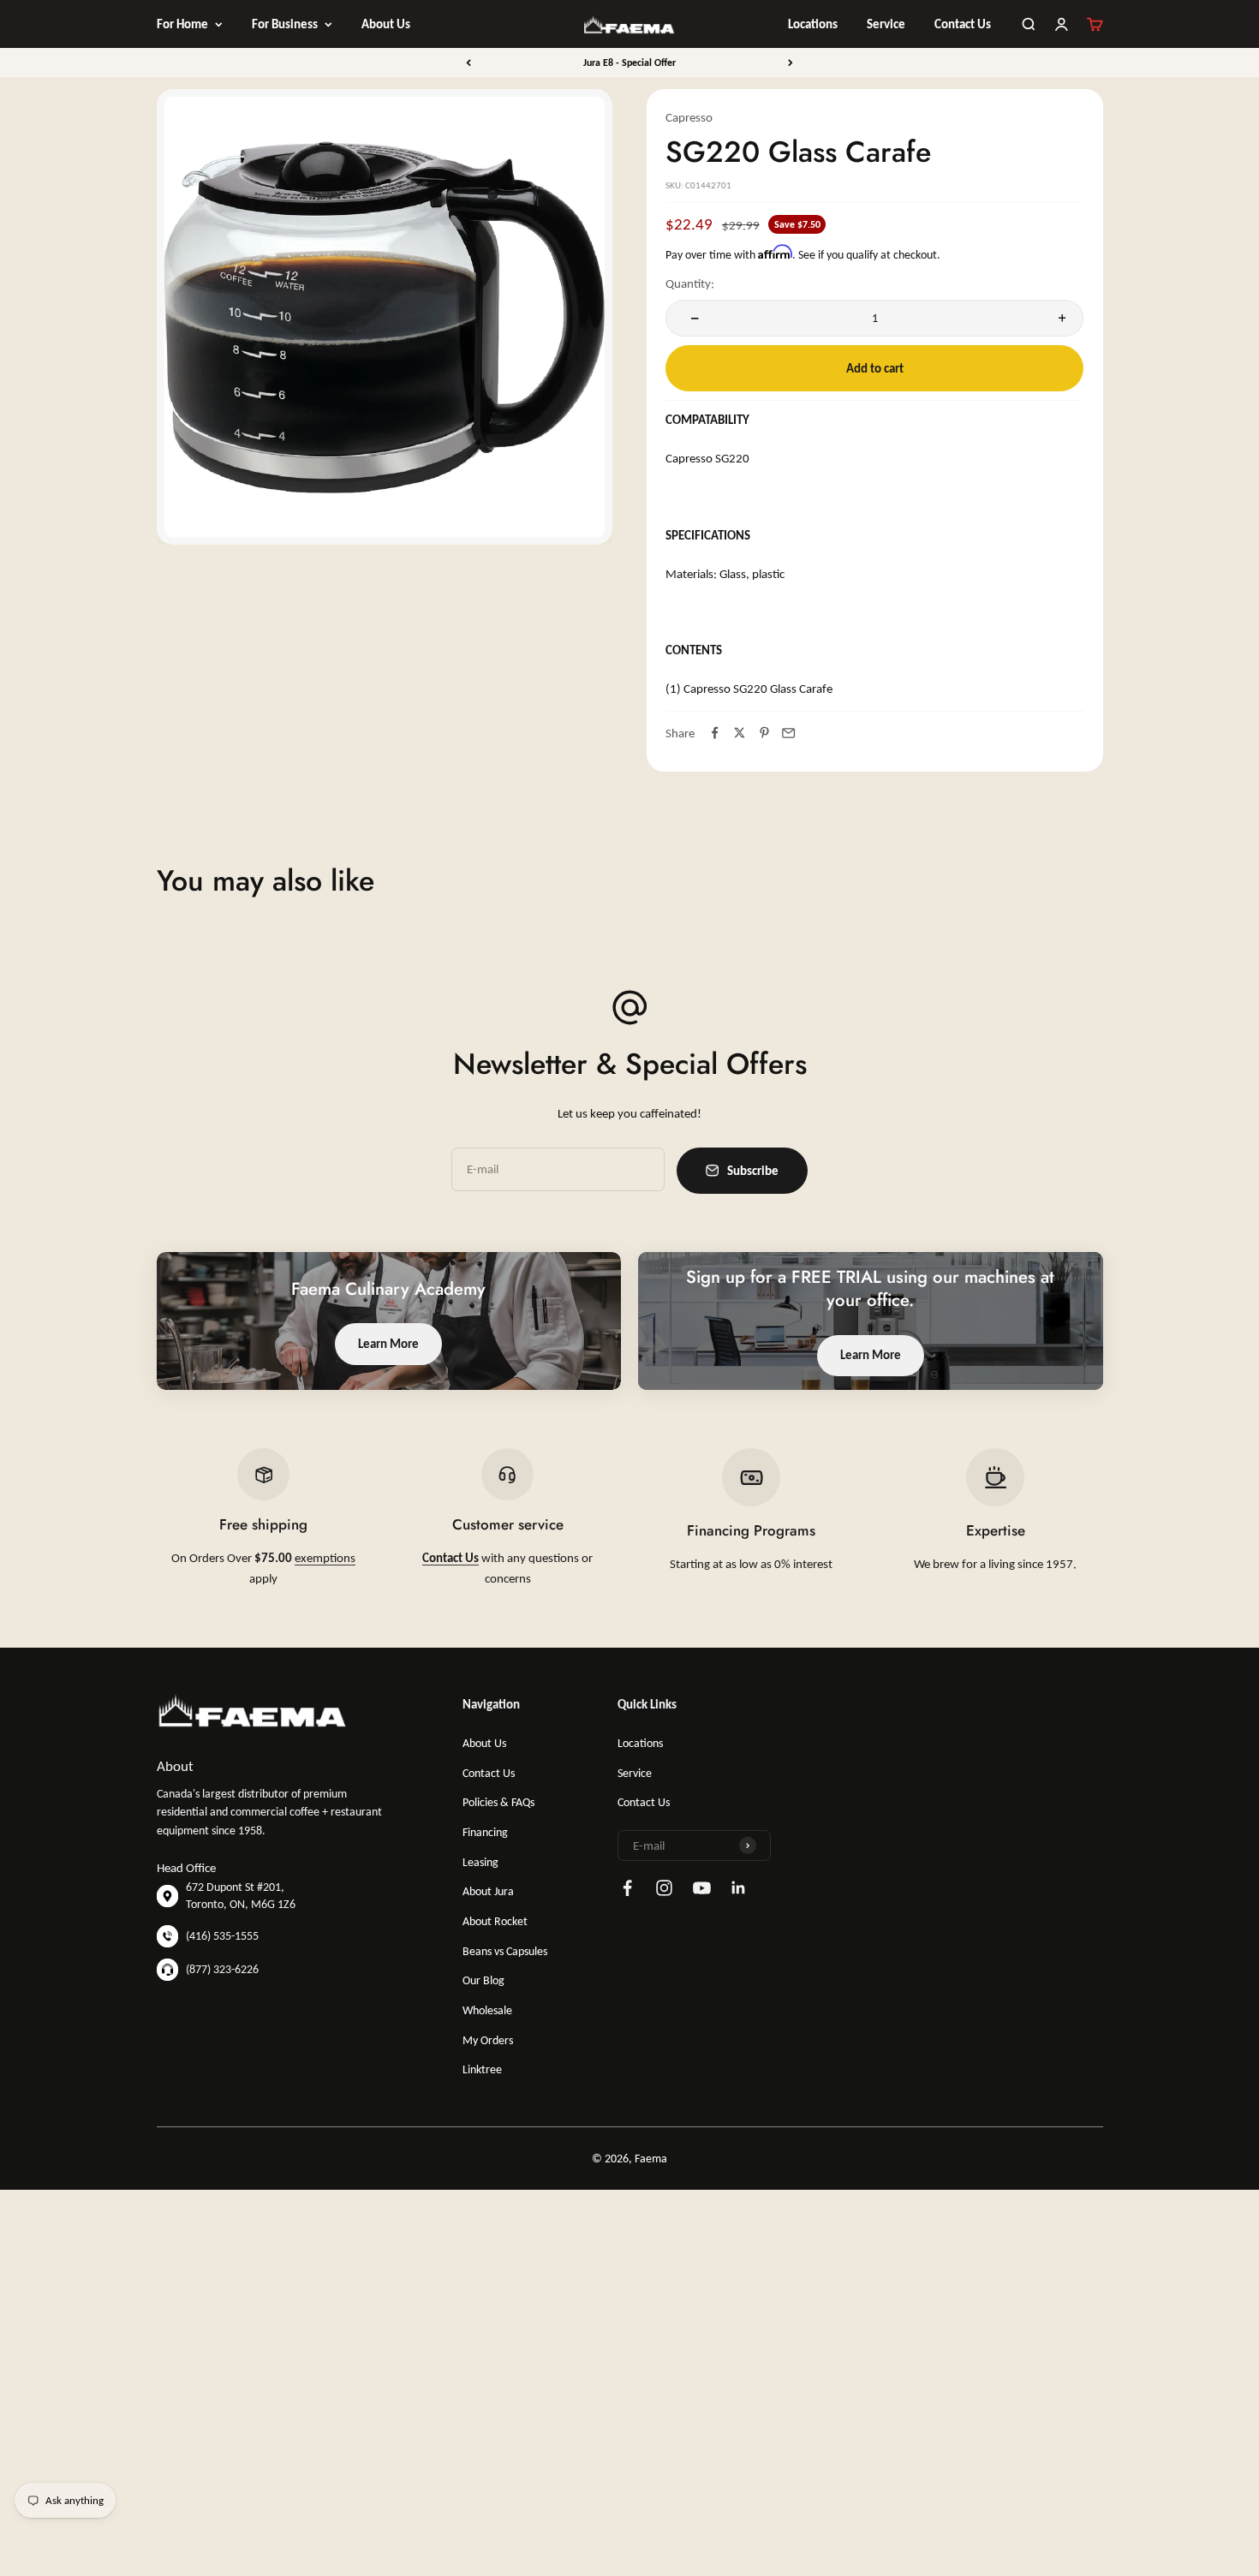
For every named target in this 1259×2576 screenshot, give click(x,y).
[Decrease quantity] (692, 318)
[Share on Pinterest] (764, 733)
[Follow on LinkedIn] (739, 1888)
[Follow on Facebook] (627, 1888)
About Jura (488, 1891)
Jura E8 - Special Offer (629, 63)
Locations (813, 24)
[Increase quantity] (1058, 318)
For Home (182, 24)
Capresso (689, 117)
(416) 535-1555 (222, 1936)
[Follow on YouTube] (702, 1888)
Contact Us (963, 24)
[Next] (791, 63)
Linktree (482, 2069)
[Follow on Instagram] (664, 1888)
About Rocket (495, 1921)
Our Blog (483, 1980)
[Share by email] (789, 733)
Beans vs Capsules (505, 1951)
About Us (386, 24)
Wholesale (487, 2010)
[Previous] (468, 63)
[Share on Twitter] (740, 733)
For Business (285, 24)
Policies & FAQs (498, 1802)
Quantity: (690, 283)
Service (886, 24)
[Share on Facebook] (715, 733)
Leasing (480, 1862)
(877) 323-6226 (222, 1969)
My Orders (488, 2040)
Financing (485, 1832)
